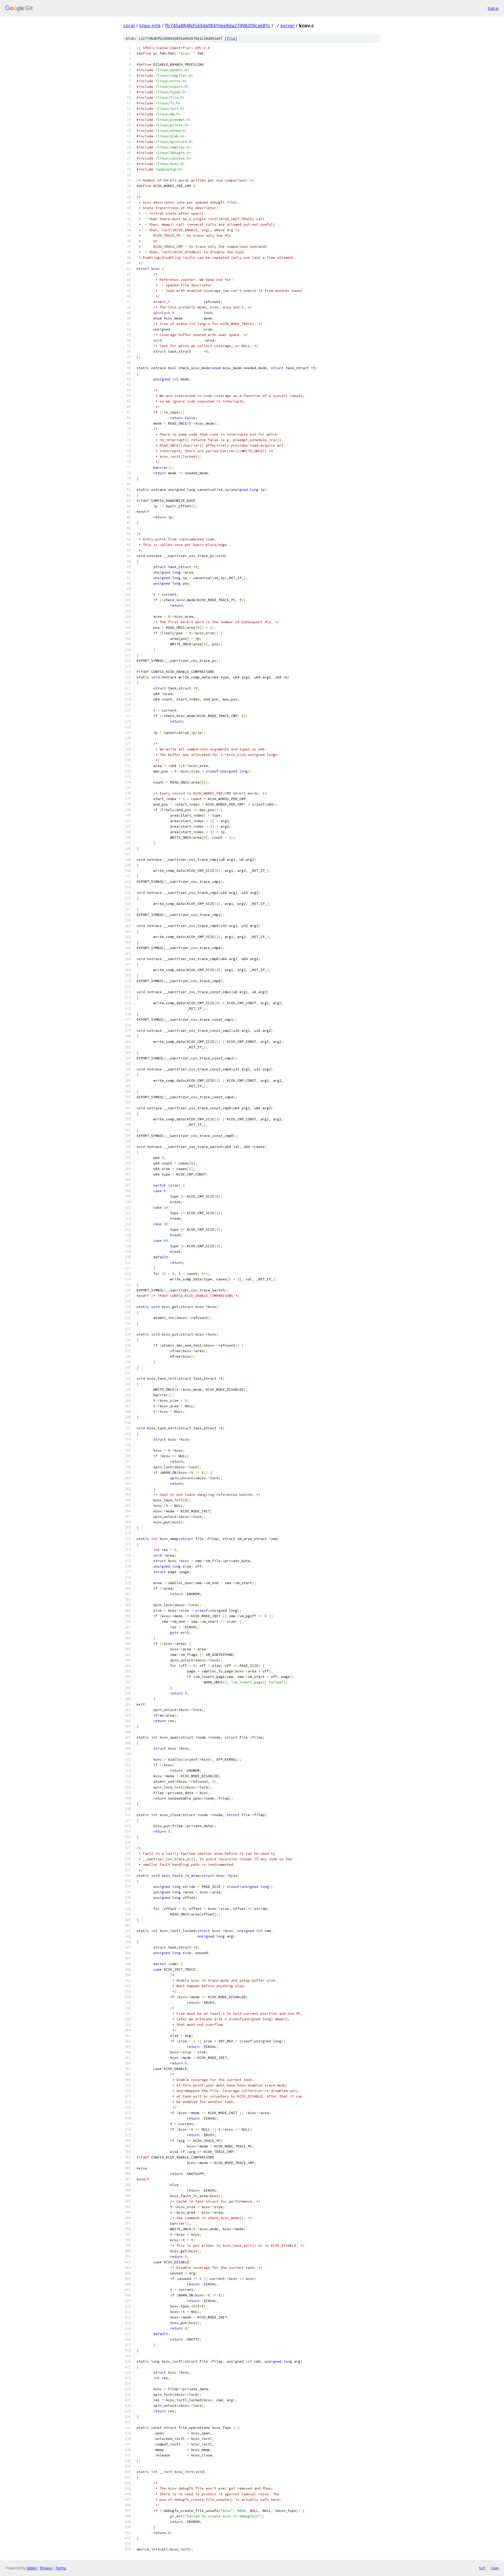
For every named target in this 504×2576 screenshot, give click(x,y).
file (231, 38)
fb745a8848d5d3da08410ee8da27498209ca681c (218, 25)
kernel (287, 25)
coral (129, 25)
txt (482, 2568)
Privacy (46, 2568)
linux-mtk (150, 25)
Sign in (493, 8)
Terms (61, 2568)
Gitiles (32, 2568)
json (495, 2568)
